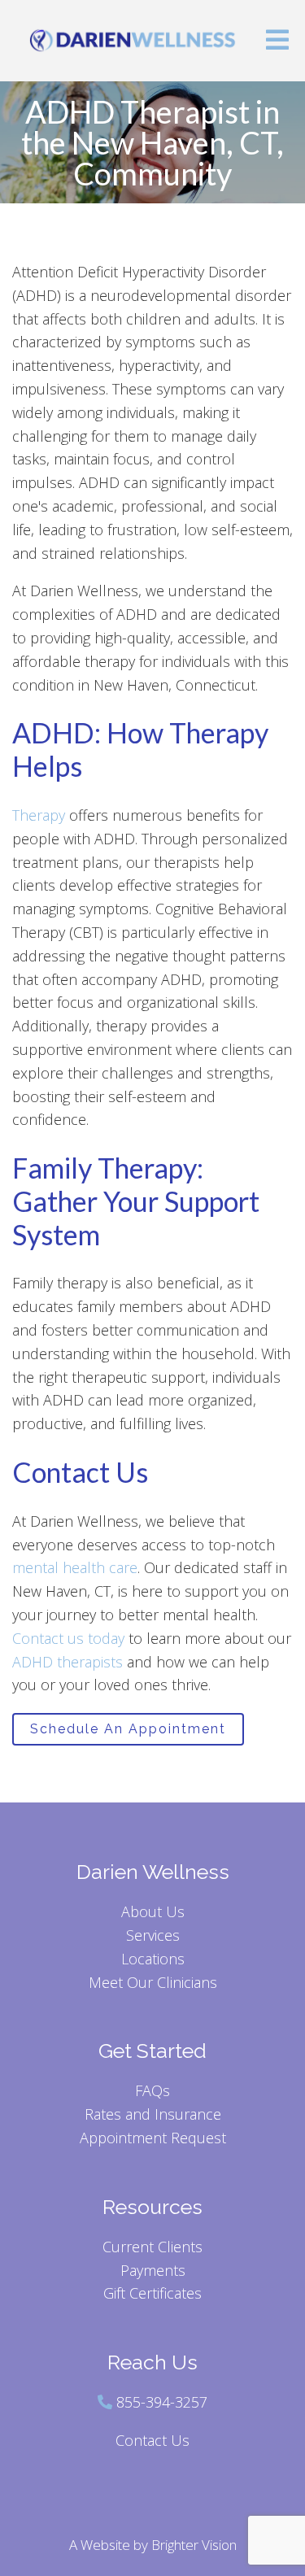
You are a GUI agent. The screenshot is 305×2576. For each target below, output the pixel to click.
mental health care (75, 1567)
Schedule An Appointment (128, 1729)
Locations (153, 1959)
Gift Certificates (152, 2293)
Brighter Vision (194, 2545)
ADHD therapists (68, 1662)
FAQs (152, 2090)
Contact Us (152, 2440)
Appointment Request (153, 2138)
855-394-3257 (162, 2402)
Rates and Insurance (153, 2114)
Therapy (39, 815)
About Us (153, 1911)
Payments (153, 2270)
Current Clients (152, 2247)
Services (153, 1935)
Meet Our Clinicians (153, 1982)
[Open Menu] (277, 41)
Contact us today (68, 1638)
